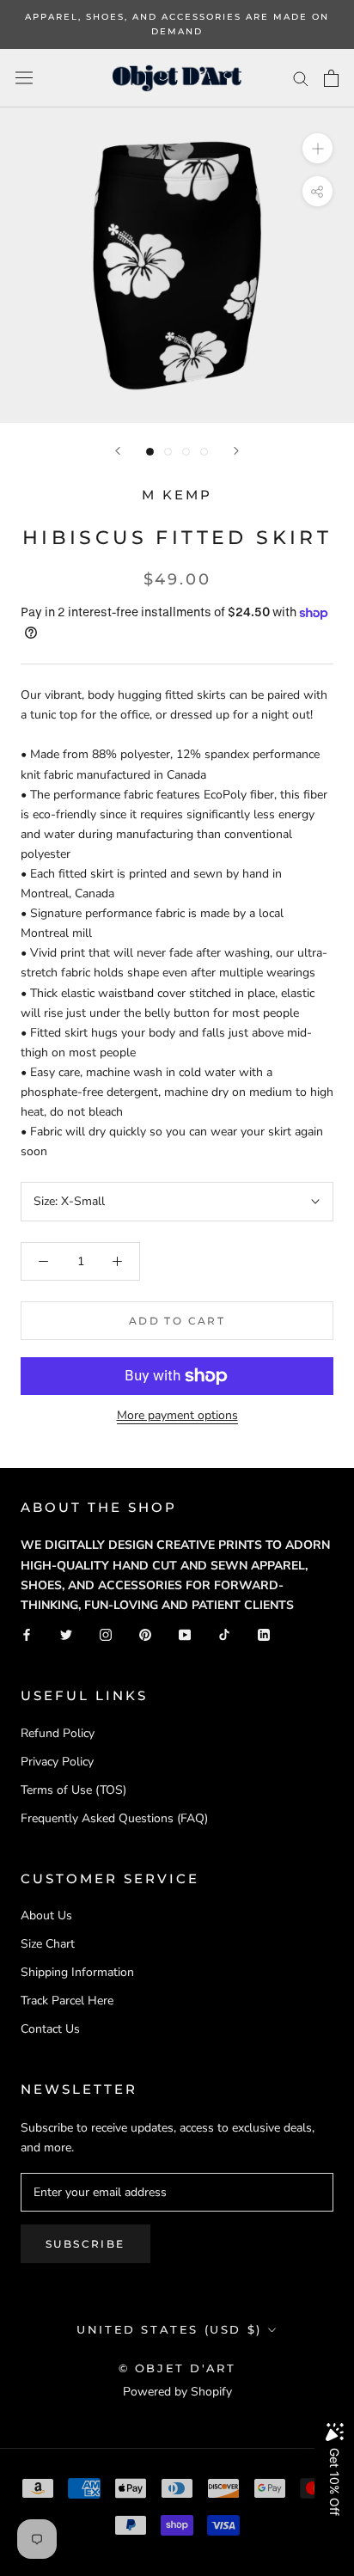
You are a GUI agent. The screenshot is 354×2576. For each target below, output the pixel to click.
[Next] (236, 451)
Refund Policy (58, 1733)
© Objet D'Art (177, 2368)
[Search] (301, 78)
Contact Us (50, 2029)
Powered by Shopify (177, 2392)
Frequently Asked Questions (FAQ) (114, 1818)
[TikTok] (224, 1634)
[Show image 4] (204, 452)
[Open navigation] (24, 78)
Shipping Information (77, 1972)
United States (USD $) (169, 2329)
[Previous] (118, 451)
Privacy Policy (57, 1762)
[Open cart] (331, 78)
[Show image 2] (168, 452)
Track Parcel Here (67, 2001)
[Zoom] (317, 148)
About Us (46, 1915)
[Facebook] (27, 1634)
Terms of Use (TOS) (73, 1790)
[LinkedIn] (264, 1634)
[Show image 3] (186, 452)
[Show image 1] (150, 452)
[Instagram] (106, 1634)
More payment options (177, 1415)
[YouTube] (185, 1634)
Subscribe (85, 2244)
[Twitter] (66, 1634)
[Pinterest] (145, 1634)
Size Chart (48, 1944)
